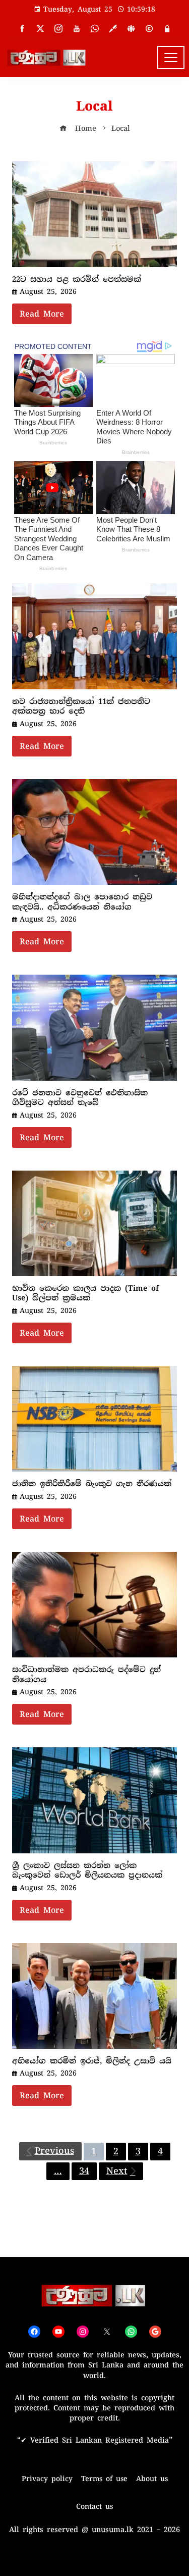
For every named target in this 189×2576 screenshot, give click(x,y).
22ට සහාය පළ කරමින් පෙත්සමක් (77, 279)
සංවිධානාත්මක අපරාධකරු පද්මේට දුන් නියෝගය (86, 1675)
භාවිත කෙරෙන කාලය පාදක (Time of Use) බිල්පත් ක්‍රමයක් (85, 1293)
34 (84, 2171)
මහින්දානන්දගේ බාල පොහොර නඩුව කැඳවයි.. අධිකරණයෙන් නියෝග (82, 902)
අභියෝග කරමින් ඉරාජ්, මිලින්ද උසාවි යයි (92, 2061)
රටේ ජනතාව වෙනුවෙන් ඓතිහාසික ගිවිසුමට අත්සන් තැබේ (80, 1098)
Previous (54, 2151)
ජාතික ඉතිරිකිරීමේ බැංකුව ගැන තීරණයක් (92, 1484)
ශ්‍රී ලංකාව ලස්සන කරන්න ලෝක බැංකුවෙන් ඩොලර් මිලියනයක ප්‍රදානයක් (87, 1871)
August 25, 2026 (48, 291)
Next (117, 2171)
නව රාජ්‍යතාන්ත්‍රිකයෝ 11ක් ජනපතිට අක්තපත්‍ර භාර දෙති (81, 706)
